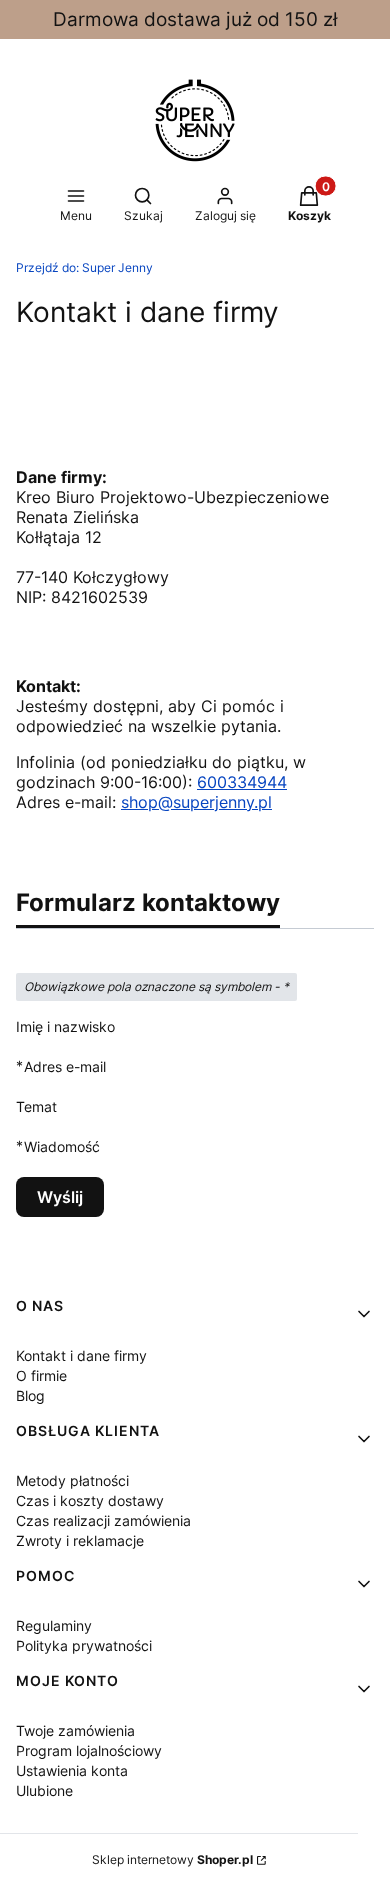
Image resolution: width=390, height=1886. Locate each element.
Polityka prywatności (84, 1645)
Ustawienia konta (72, 1770)
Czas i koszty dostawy (90, 1500)
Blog (30, 1395)
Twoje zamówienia (75, 1730)
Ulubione (44, 1790)
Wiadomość (62, 1146)
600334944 (242, 782)
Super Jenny (84, 267)
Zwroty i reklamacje (80, 1540)
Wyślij (60, 1197)
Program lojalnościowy (89, 1750)
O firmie (41, 1375)
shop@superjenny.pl (196, 802)
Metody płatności (72, 1480)
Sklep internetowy (172, 1859)
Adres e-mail (65, 1066)
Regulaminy (54, 1625)
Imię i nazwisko (65, 1026)
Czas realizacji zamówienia (103, 1520)
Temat (36, 1106)
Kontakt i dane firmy (81, 1355)
